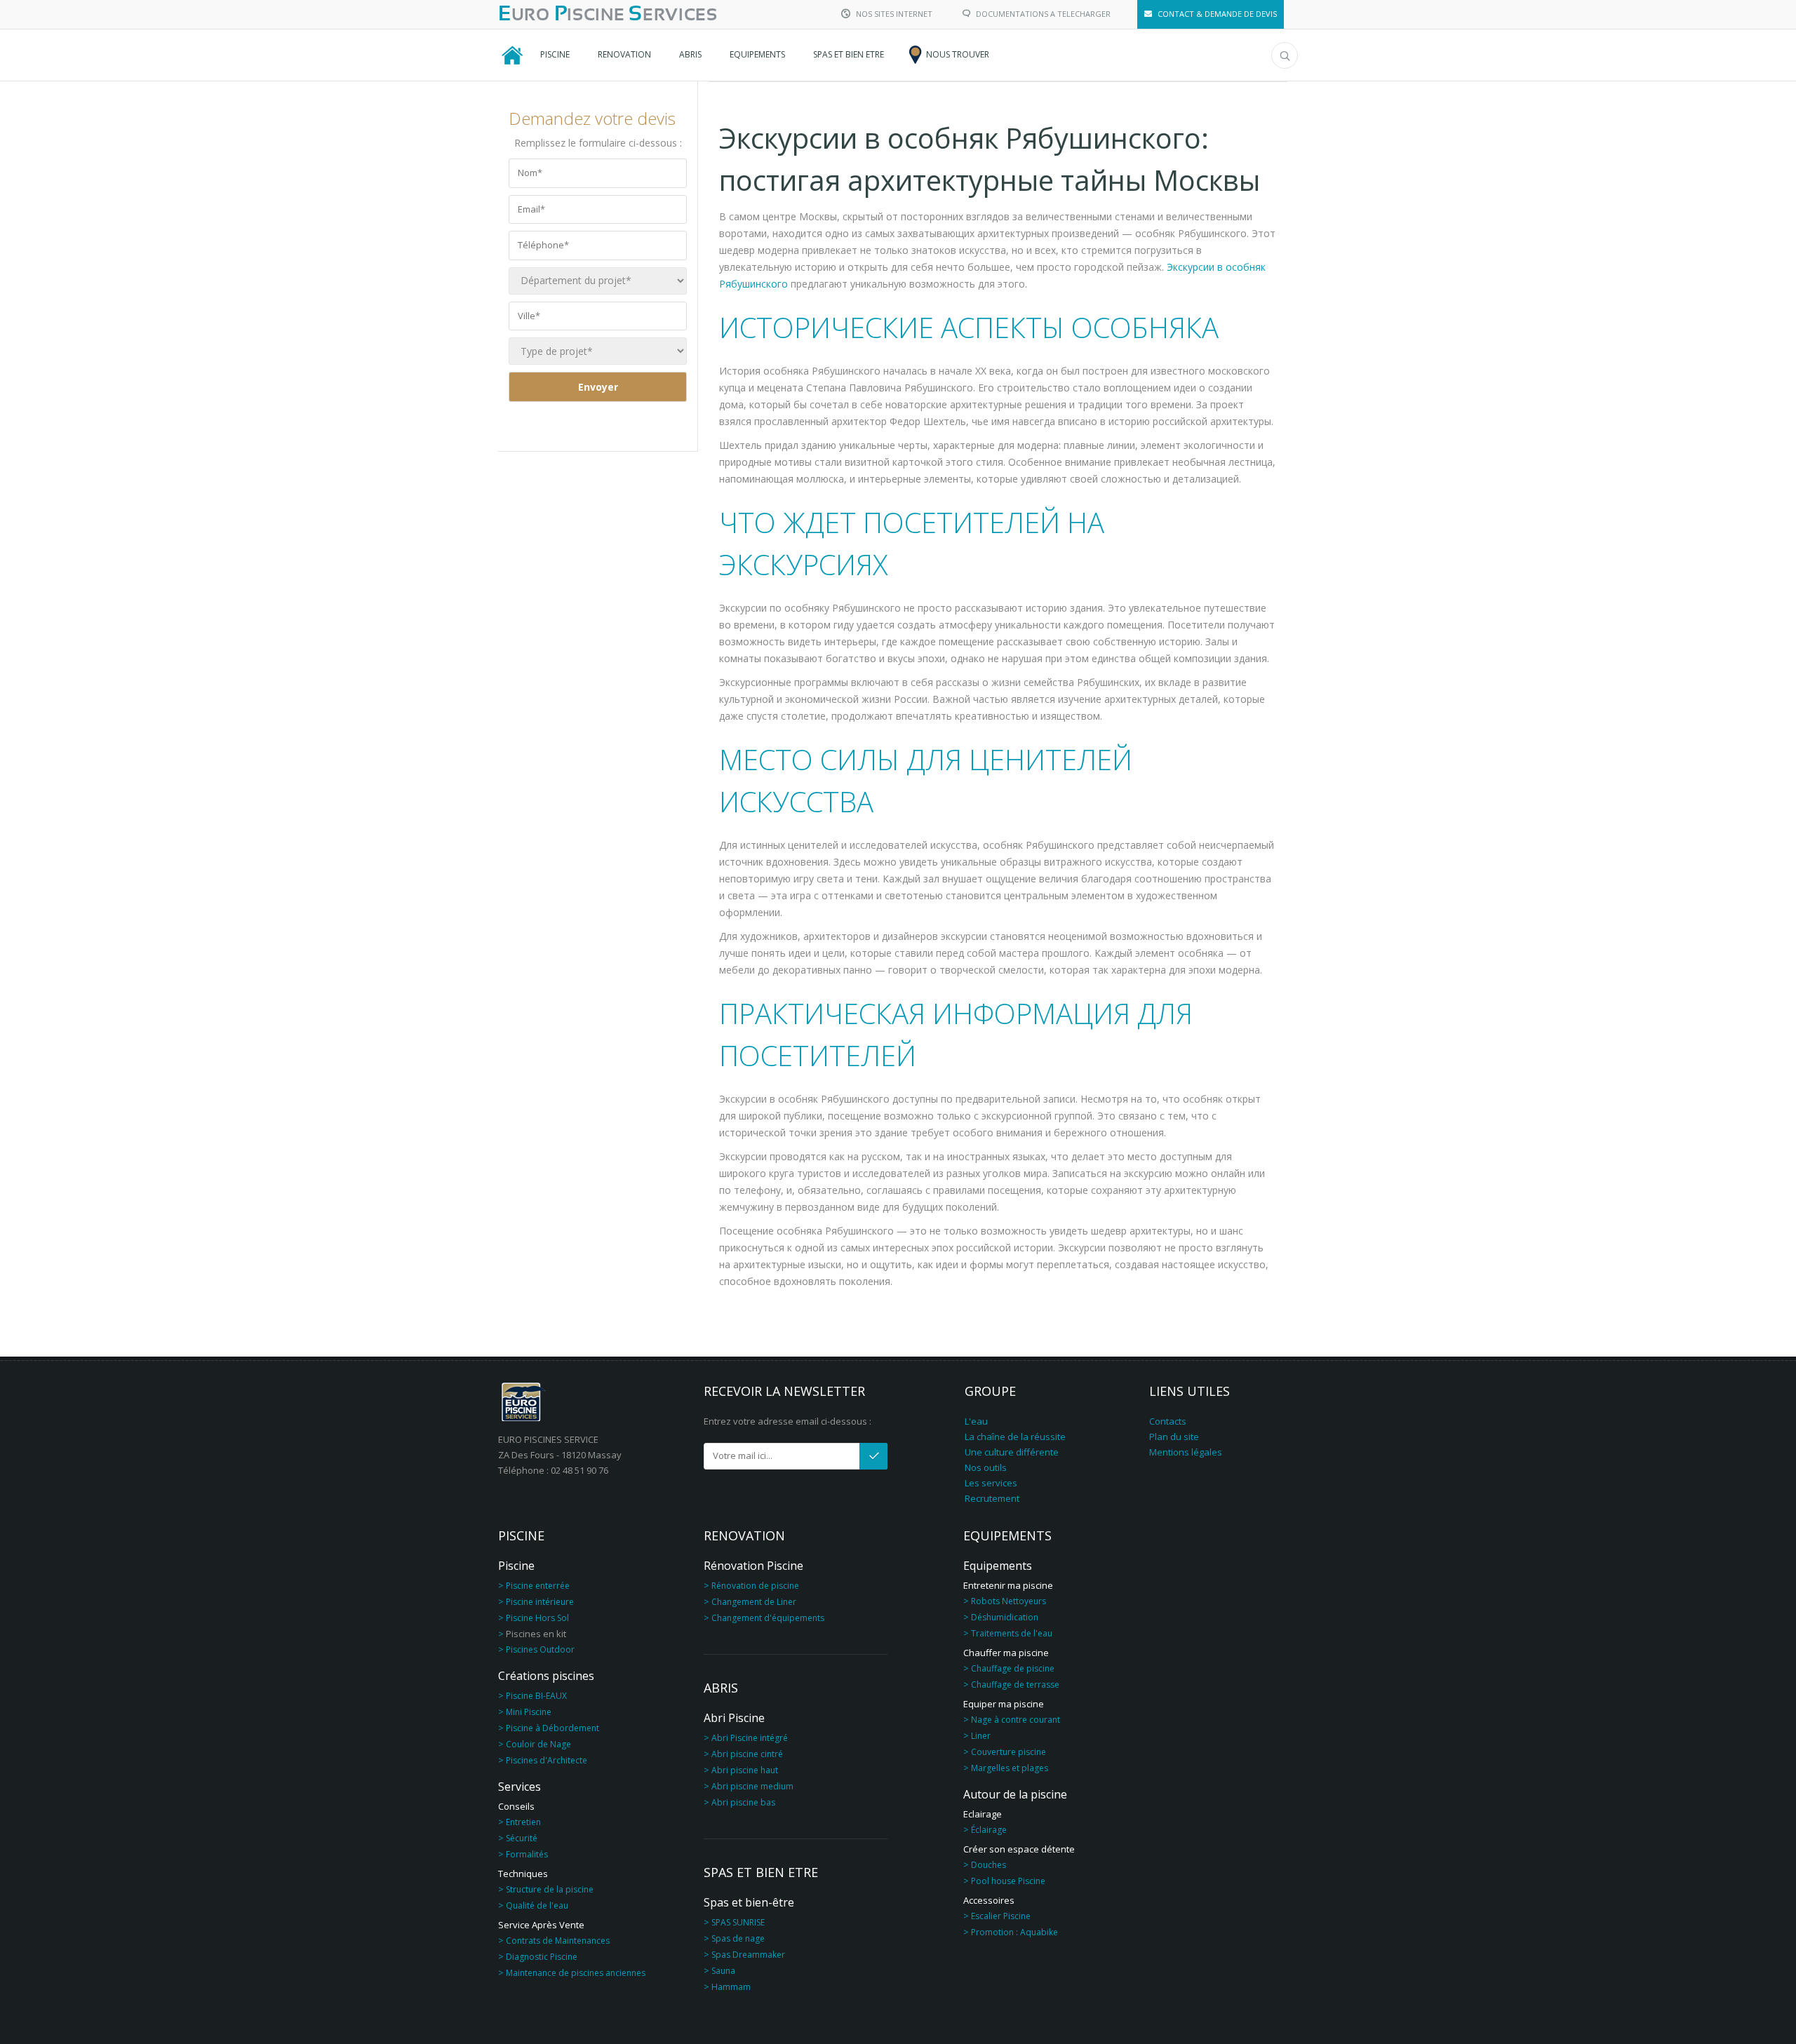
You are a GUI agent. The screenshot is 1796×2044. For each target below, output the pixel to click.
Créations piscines (546, 1676)
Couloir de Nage (538, 1744)
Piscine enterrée (538, 1586)
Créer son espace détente (1019, 1849)
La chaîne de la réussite (1015, 1437)
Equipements (998, 1566)
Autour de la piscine (1015, 1794)
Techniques (523, 1874)
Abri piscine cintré (747, 1754)
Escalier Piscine (1001, 1916)
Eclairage (983, 1814)
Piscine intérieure (540, 1602)
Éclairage (989, 1830)
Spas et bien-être (749, 1902)
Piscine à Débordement (552, 1728)
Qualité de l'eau (537, 1905)
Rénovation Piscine (753, 1566)
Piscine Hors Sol (537, 1618)
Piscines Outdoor (540, 1649)
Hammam (731, 1987)
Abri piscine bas (743, 1802)
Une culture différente (1012, 1452)
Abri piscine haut (745, 1770)
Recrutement (992, 1498)
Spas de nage (738, 1938)
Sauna (723, 1971)
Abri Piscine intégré (750, 1738)
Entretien (523, 1822)
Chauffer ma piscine (1006, 1653)
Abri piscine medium (752, 1786)
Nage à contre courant (1016, 1720)
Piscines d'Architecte (547, 1760)
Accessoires (989, 1900)
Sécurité (522, 1838)
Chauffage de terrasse (1015, 1685)
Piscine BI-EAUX (536, 1696)
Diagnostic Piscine (542, 1957)
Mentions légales (1186, 1452)
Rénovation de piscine (755, 1586)
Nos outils (986, 1467)
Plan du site (1174, 1437)
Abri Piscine (734, 1718)
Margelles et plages (1010, 1768)
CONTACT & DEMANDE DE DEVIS (1217, 14)
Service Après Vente (541, 1925)
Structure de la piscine (550, 1889)
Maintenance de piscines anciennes (576, 1973)
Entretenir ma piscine (1008, 1585)
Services (520, 1787)
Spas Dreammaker (748, 1955)
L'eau (976, 1421)
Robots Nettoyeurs (1008, 1601)
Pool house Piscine (1008, 1881)
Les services (991, 1483)
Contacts (1168, 1421)
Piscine (516, 1566)
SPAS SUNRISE (738, 1922)
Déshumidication (1005, 1617)
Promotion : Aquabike (1014, 1932)
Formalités (527, 1854)
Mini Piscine (529, 1712)
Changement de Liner (754, 1602)
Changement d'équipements (768, 1618)
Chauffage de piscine (1013, 1668)
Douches (989, 1865)
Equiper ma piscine (1004, 1704)
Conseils (516, 1806)
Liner (981, 1736)
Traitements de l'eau (1012, 1633)
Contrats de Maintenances (558, 1941)
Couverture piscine (1008, 1752)
